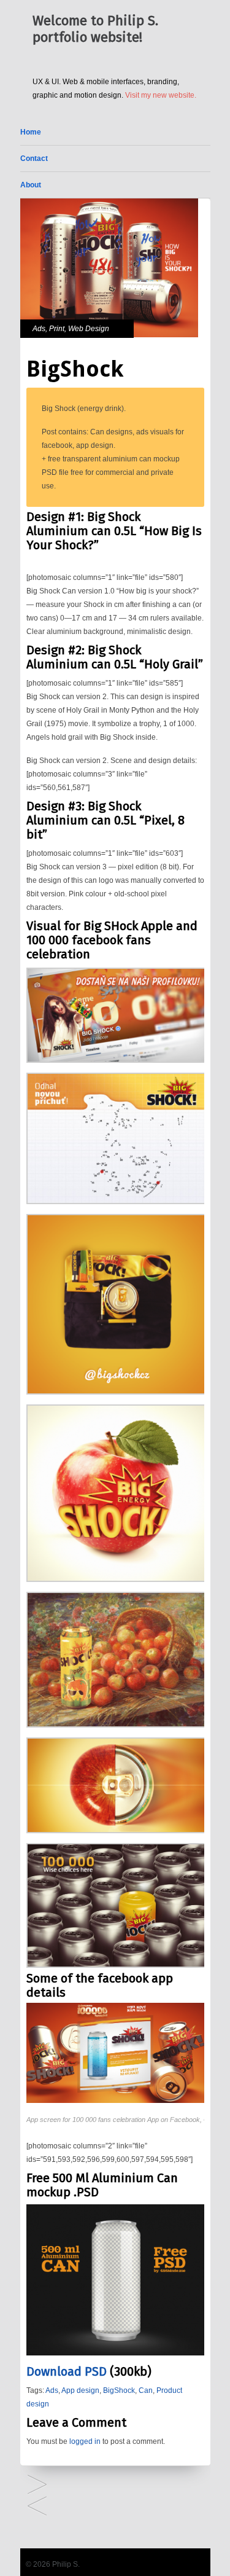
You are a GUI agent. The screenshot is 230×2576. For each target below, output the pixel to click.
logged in (85, 2441)
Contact (34, 159)
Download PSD (67, 2371)
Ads (39, 329)
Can (146, 2390)
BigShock (119, 2390)
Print (57, 329)
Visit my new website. (161, 95)
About (31, 185)
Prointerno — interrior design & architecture (37, 2507)
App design (80, 2390)
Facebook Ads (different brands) (37, 2485)
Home (31, 132)
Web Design (89, 329)
